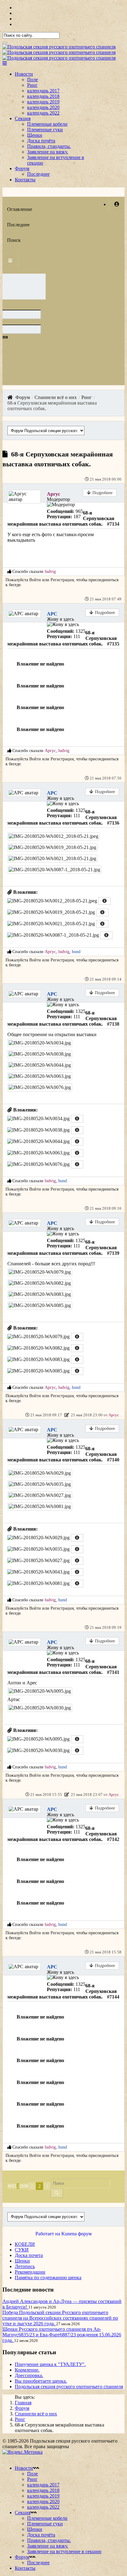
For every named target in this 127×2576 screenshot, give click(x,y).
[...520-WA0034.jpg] (40, 1043)
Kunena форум (76, 2234)
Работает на (48, 2234)
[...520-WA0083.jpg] (40, 1294)
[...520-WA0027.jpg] (40, 1495)
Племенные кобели (47, 124)
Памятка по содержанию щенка (48, 2278)
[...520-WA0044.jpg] (40, 1065)
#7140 (113, 1460)
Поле (33, 80)
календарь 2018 (43, 96)
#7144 (113, 1997)
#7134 (113, 524)
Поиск (14, 240)
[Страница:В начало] (10, 2186)
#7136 (113, 823)
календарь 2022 (43, 113)
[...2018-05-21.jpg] (52, 847)
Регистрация (62, 580)
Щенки (35, 135)
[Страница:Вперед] (23, 2186)
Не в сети (34, 491)
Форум (22, 168)
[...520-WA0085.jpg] (40, 1305)
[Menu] (5, 63)
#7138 (113, 1024)
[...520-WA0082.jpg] (40, 1283)
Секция (23, 118)
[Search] (5, 43)
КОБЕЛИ (25, 2244)
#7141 (113, 1672)
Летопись (25, 2266)
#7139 (113, 1253)
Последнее (38, 174)
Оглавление (20, 209)
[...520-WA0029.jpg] (40, 1473)
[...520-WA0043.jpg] (39, 1574)
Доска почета (29, 2255)
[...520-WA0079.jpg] (40, 1272)
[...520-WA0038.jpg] (40, 1054)
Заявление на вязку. (48, 152)
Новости (24, 74)
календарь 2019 (43, 102)
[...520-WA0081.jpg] (40, 1506)
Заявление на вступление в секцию (64, 2551)
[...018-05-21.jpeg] (53, 836)
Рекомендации (30, 2272)
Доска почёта (41, 141)
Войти (35, 580)
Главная (23, 2403)
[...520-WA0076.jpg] (40, 1087)
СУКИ (22, 2250)
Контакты (25, 180)
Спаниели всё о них (36, 2414)
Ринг (32, 85)
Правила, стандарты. (49, 146)
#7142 (113, 1839)
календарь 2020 (43, 107)
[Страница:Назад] (13, 2186)
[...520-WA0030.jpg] (40, 1708)
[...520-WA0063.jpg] (40, 1076)
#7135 (113, 644)
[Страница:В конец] (26, 2186)
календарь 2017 (43, 91)
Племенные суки (45, 130)
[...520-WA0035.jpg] (40, 1484)
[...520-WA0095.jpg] (40, 1691)
